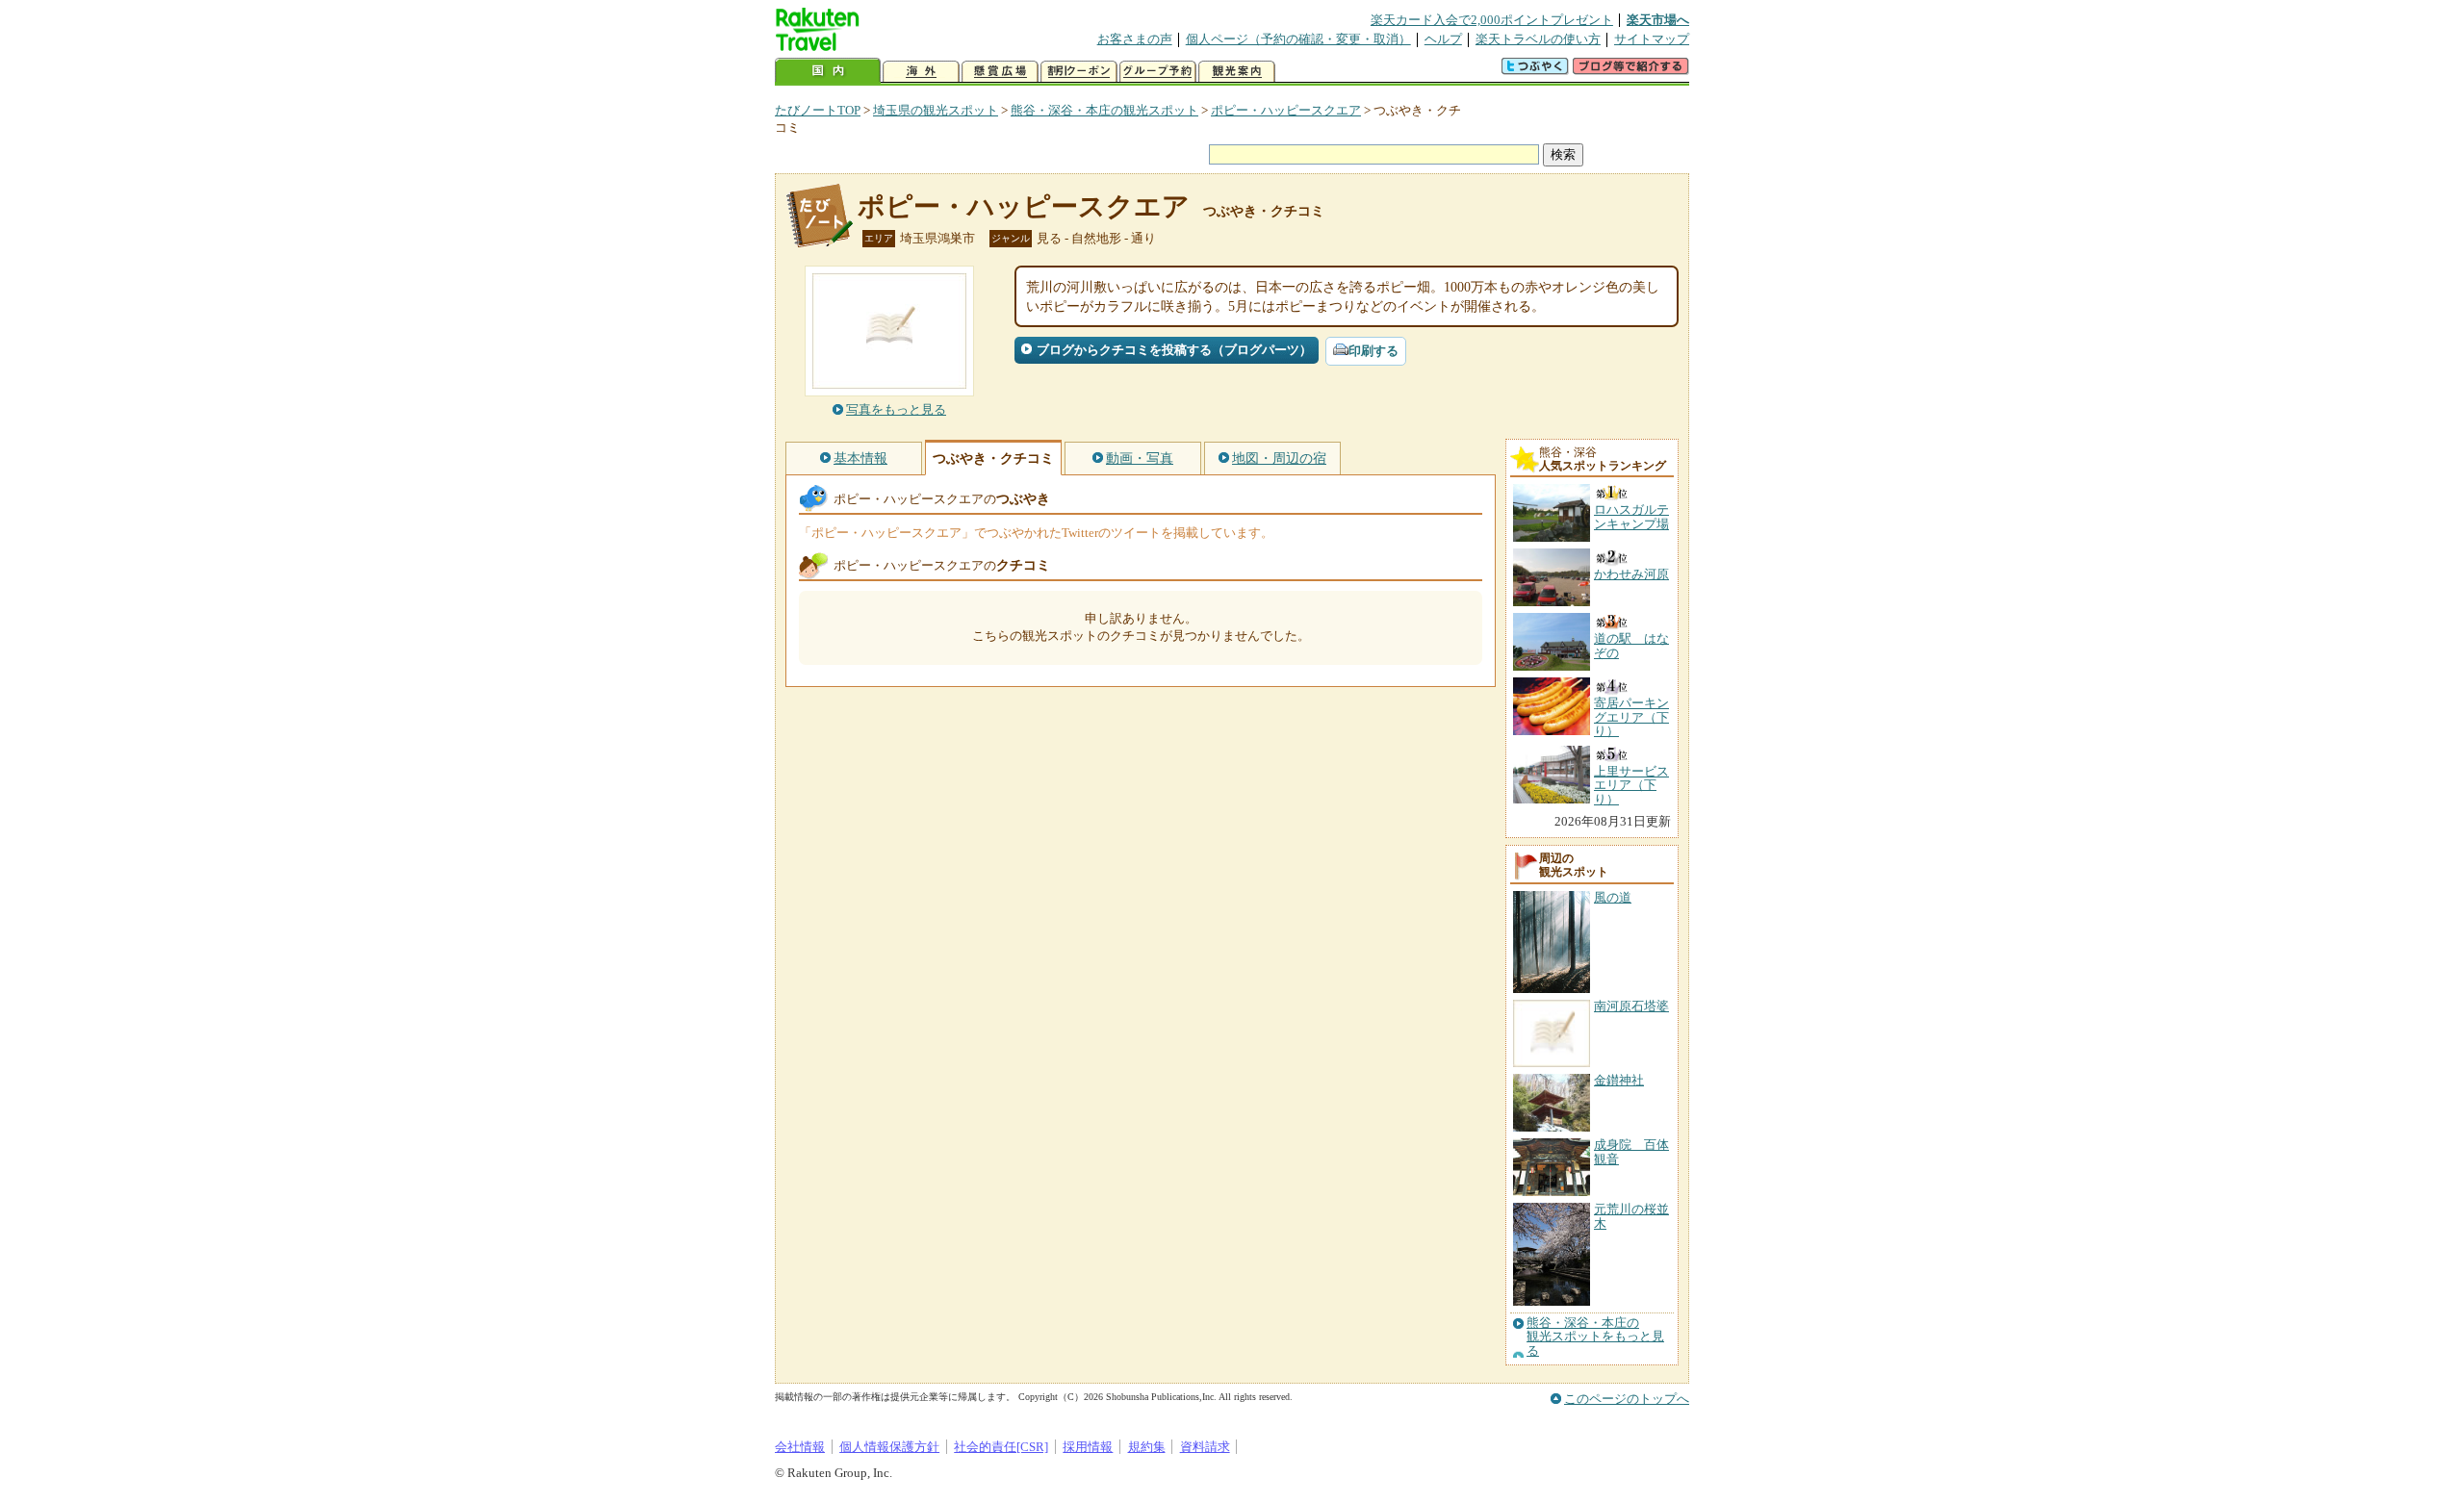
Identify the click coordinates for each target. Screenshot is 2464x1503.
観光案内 (1237, 72)
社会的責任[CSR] (1001, 1447)
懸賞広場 (1000, 72)
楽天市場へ (1658, 20)
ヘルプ (1443, 39)
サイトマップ (1652, 39)
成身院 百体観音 (1631, 1151)
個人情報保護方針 (889, 1447)
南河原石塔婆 (1631, 1006)
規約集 (1147, 1447)
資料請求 (1205, 1447)
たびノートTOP (818, 110)
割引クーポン (1079, 72)
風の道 (1613, 897)
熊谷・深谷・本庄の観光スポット (1104, 110)
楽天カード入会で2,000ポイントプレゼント (1492, 20)
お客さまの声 (1135, 39)
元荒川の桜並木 (1631, 1216)
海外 (921, 72)
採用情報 (1088, 1447)
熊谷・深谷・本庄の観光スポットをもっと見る (1595, 1337)
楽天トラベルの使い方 (1538, 39)
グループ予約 (1158, 72)
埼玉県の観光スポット (936, 110)
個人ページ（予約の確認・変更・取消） (1298, 39)
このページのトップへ (1627, 1399)
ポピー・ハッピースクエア (1286, 110)
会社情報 (800, 1447)
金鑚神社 (1619, 1080)
